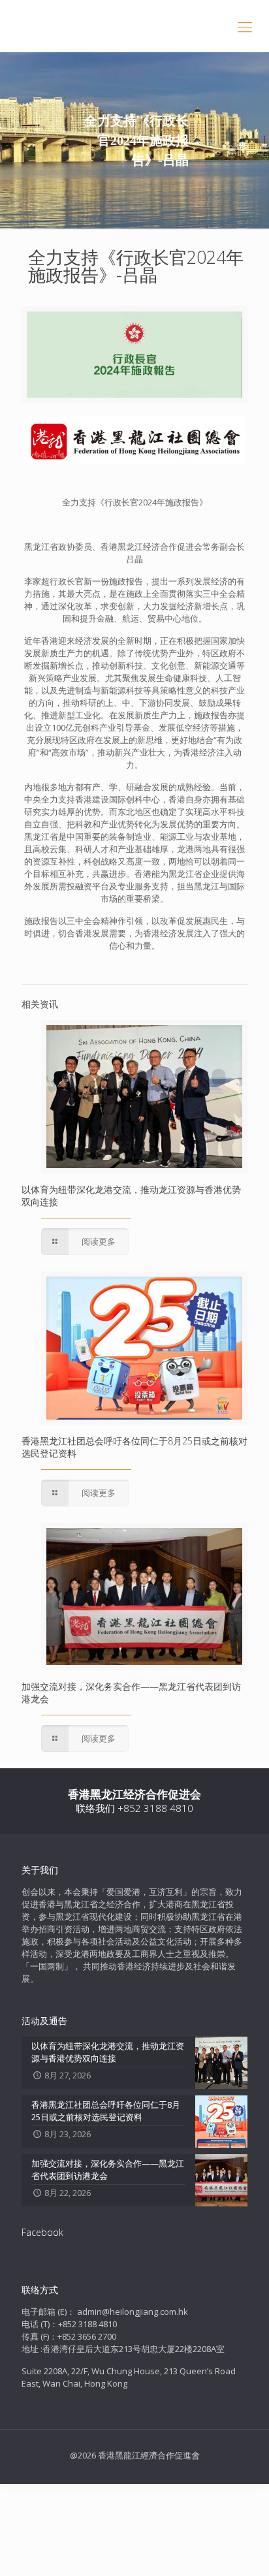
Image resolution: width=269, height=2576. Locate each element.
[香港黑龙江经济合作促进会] (134, 26)
